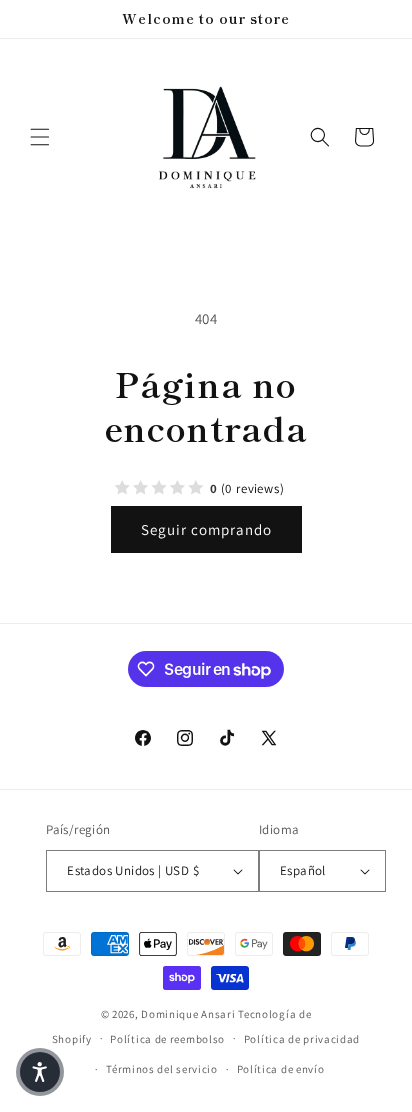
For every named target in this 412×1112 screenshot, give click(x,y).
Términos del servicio (162, 1069)
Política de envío (281, 1069)
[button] (40, 137)
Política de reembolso (167, 1039)
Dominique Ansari (189, 1014)
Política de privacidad (302, 1039)
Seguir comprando (206, 529)
